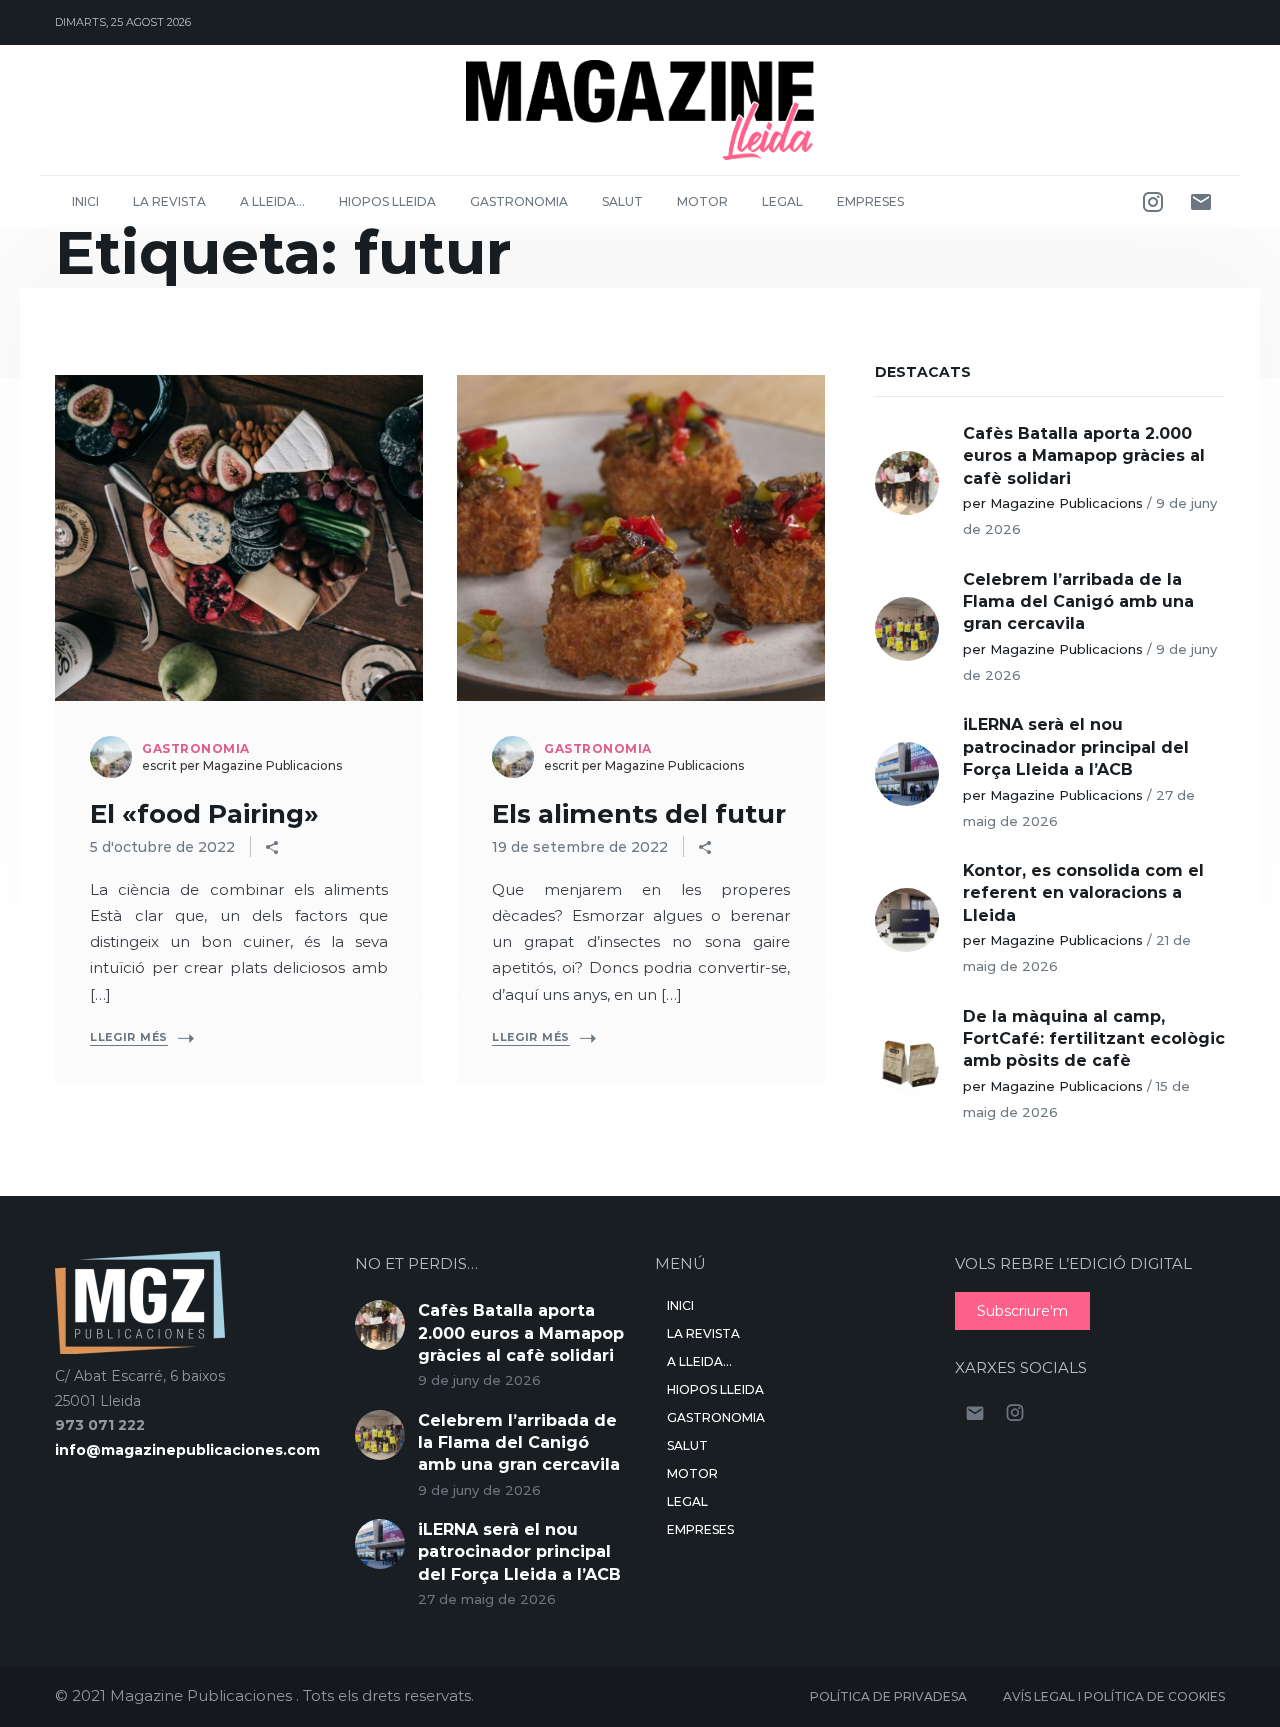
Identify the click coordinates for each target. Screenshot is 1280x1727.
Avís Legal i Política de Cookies (1114, 1696)
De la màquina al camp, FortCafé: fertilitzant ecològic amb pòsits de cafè (1094, 1039)
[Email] (1201, 202)
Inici (85, 201)
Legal (782, 201)
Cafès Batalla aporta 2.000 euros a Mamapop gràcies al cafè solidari (1084, 456)
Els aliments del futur (639, 814)
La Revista (169, 201)
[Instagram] (1153, 202)
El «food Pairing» (204, 814)
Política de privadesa (888, 1696)
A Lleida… (272, 201)
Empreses (870, 201)
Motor (702, 201)
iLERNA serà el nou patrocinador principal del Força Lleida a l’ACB (1076, 747)
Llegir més (129, 1037)
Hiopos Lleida (387, 201)
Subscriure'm (1022, 1311)
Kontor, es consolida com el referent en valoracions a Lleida (1083, 893)
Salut (622, 201)
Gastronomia (519, 201)
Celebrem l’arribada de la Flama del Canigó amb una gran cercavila (1078, 602)
